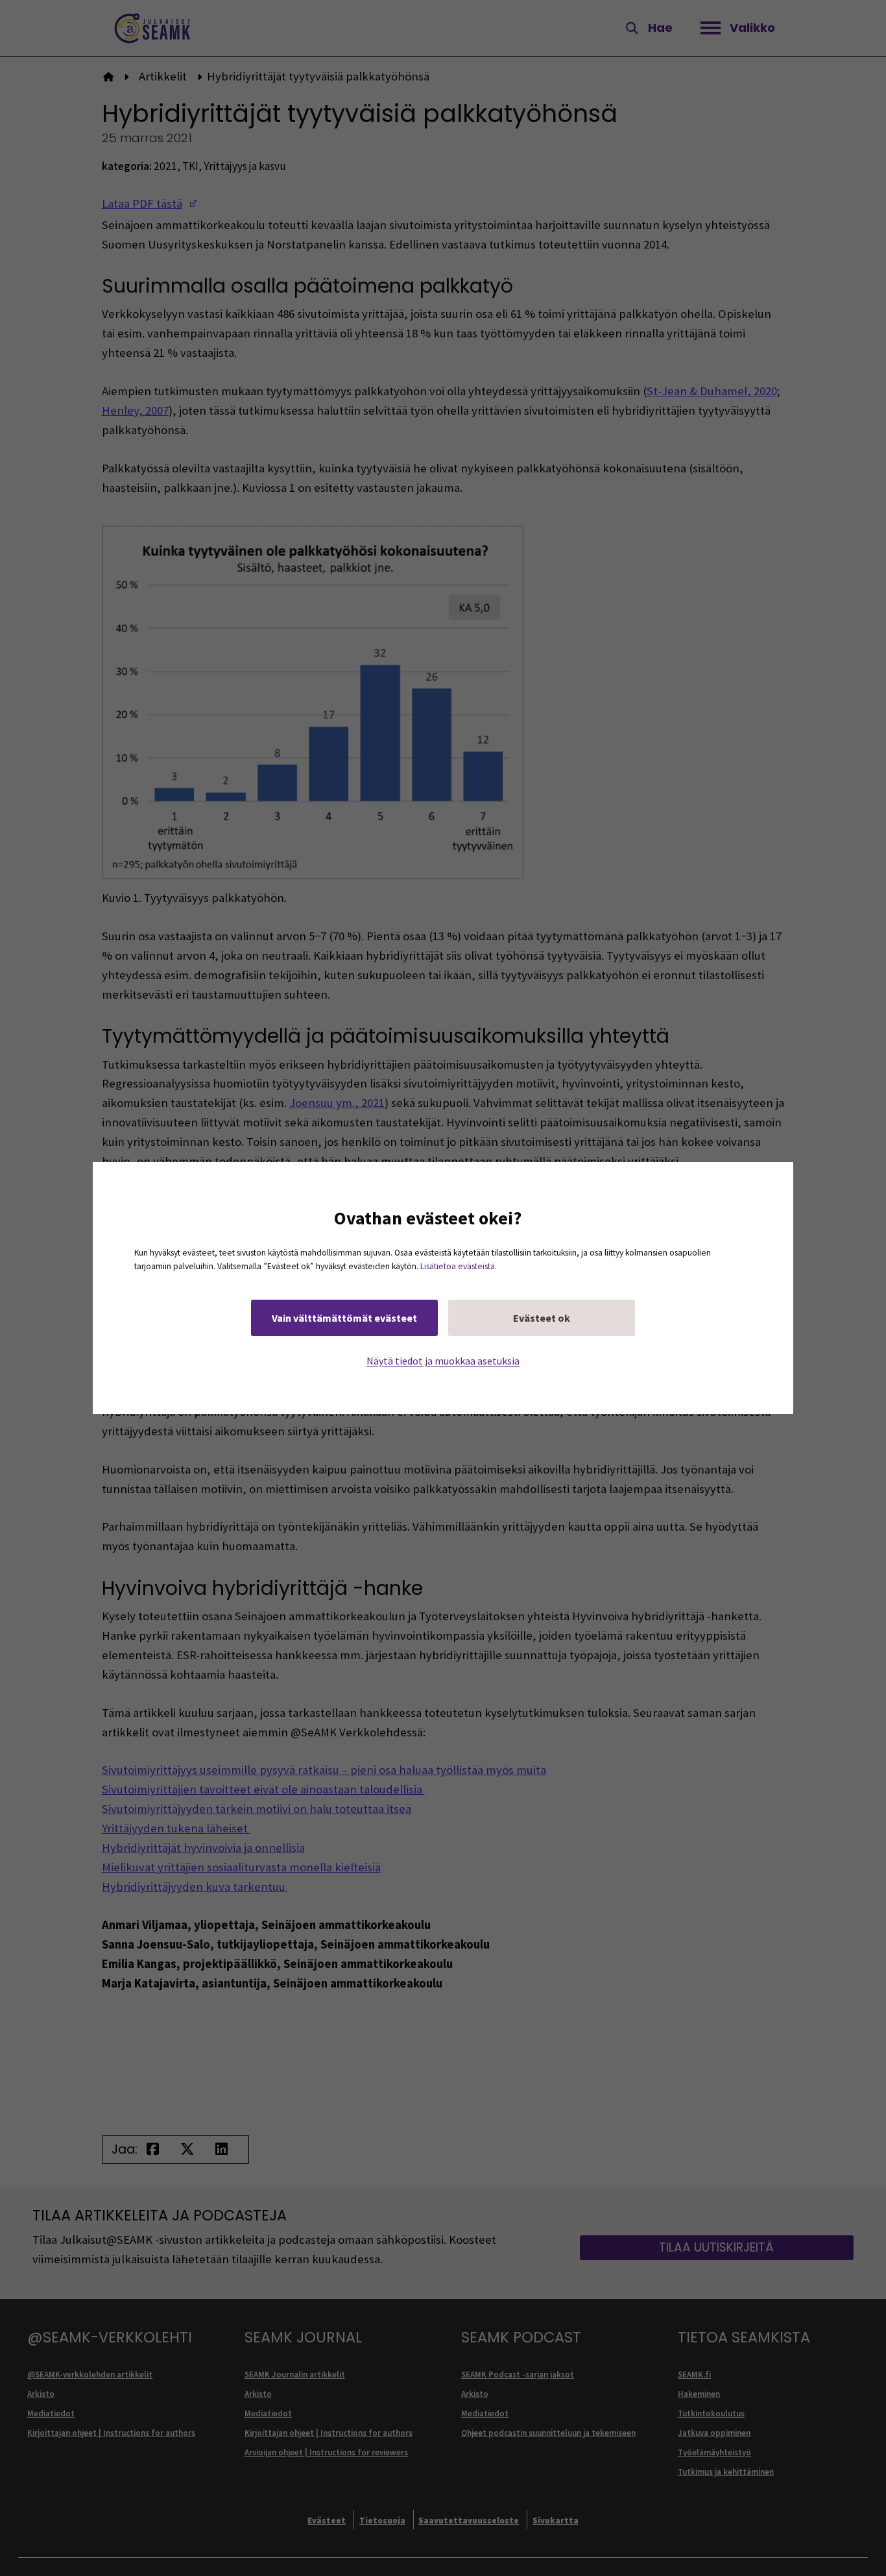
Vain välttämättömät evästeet (344, 1318)
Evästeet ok (542, 1318)
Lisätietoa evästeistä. (459, 1266)
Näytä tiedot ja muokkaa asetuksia (443, 1361)
